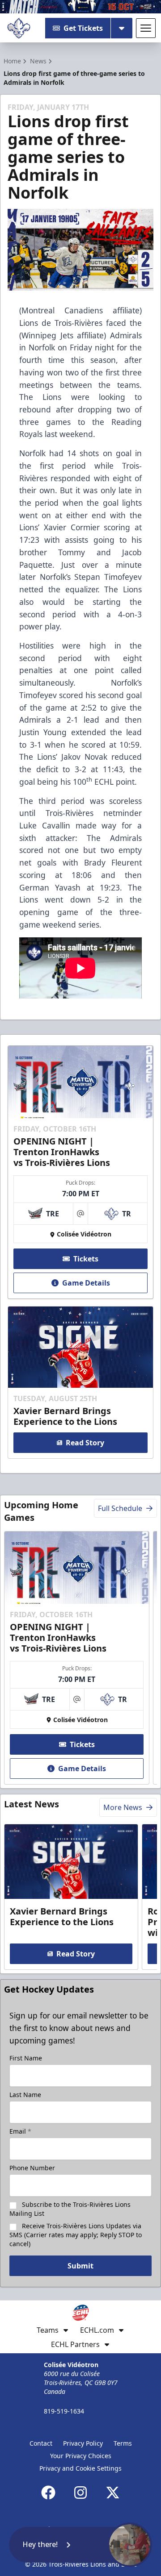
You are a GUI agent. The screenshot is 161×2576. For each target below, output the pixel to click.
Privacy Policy (83, 2443)
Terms (123, 2443)
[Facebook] (48, 2493)
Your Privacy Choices (81, 2456)
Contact (41, 2443)
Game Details (86, 1283)
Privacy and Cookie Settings (80, 2468)
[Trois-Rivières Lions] (19, 28)
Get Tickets (83, 28)
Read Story (85, 1443)
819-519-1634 (64, 2411)
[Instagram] (80, 2493)
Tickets (86, 1259)
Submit (80, 2266)
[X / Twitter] (113, 2493)
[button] (80, 2545)
